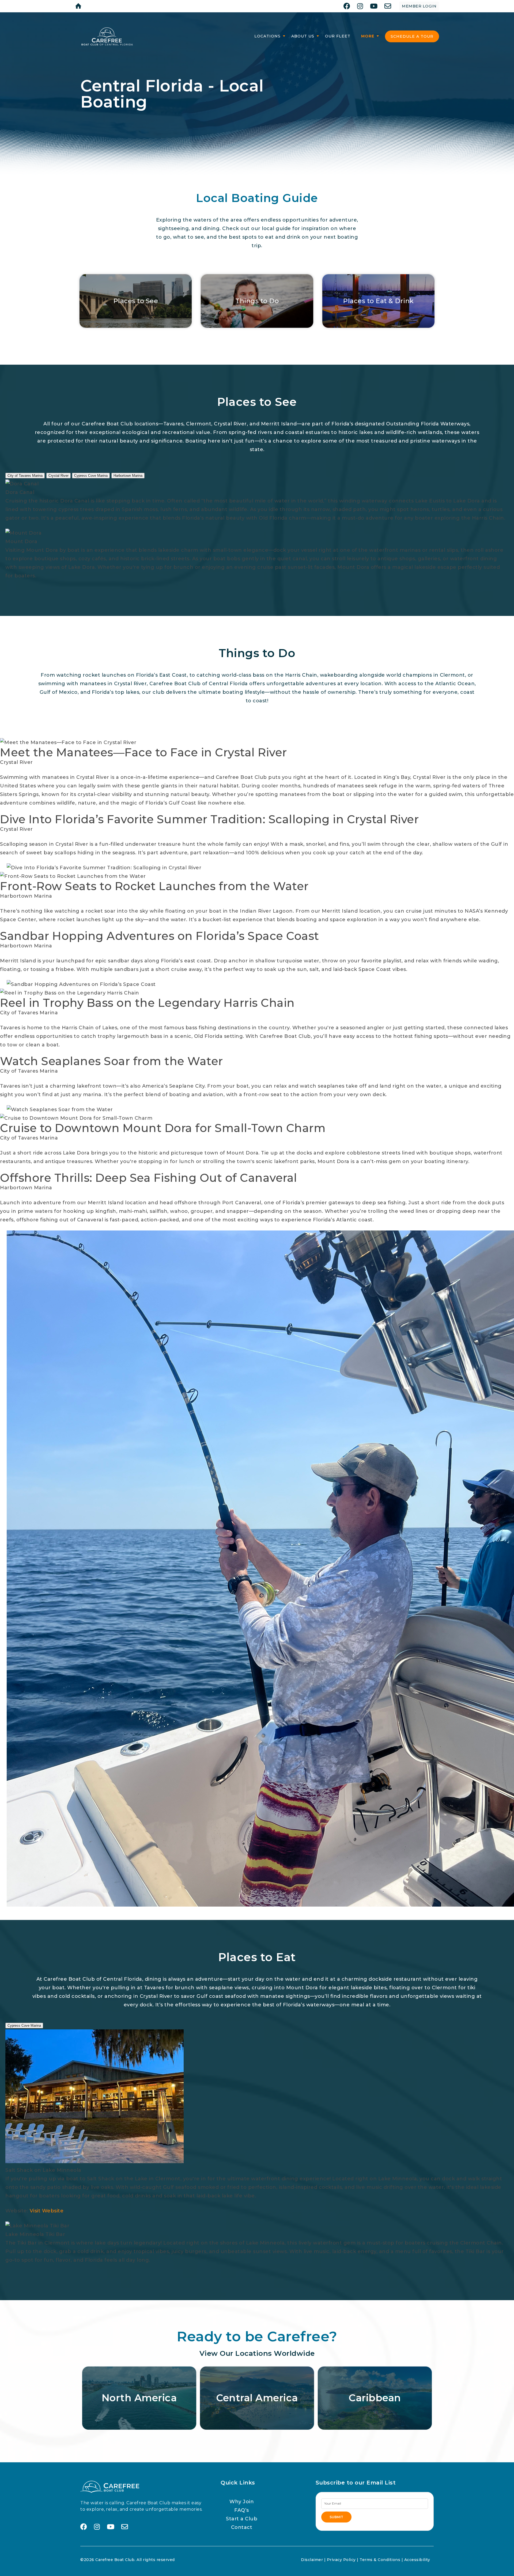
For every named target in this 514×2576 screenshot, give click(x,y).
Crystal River (58, 476)
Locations (267, 36)
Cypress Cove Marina (91, 476)
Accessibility (417, 2560)
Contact (242, 2527)
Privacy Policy (341, 2560)
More (368, 36)
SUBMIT (336, 2517)
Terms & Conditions (380, 2560)
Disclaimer (312, 2560)
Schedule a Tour (412, 36)
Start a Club (242, 2519)
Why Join (242, 2502)
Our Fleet (338, 36)
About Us (303, 36)
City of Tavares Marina (25, 476)
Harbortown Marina (128, 476)
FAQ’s (242, 2510)
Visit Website (47, 2211)
